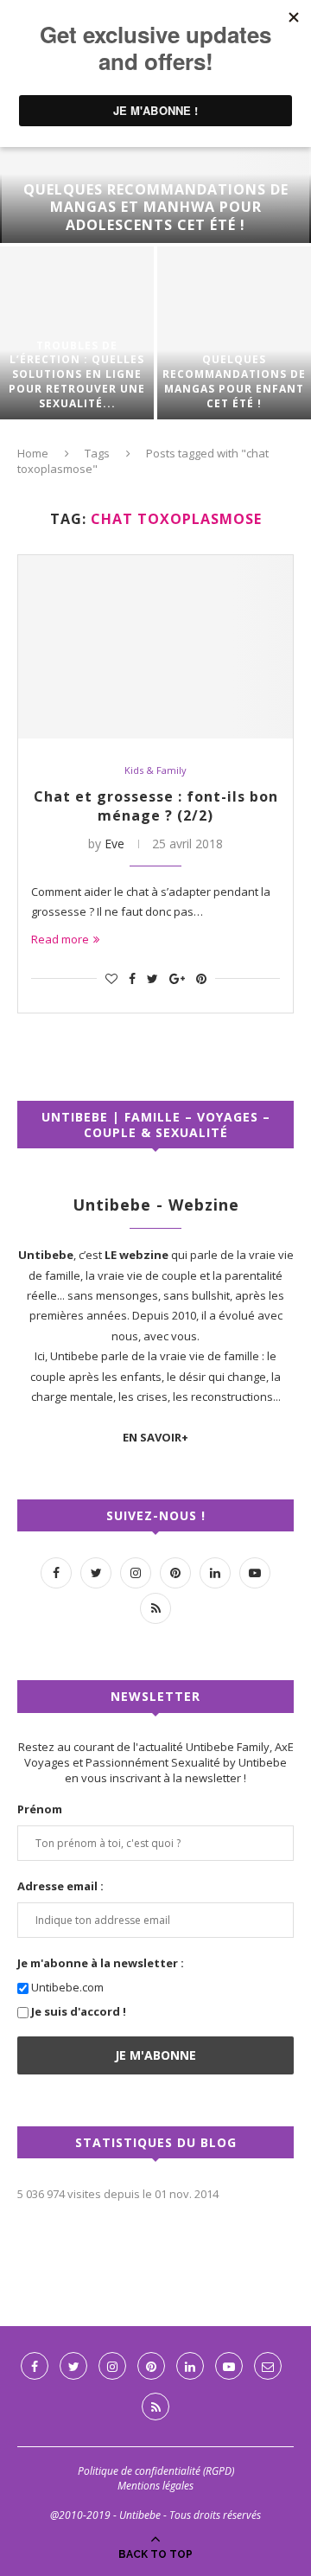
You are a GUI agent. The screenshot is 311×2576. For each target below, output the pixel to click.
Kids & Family (155, 770)
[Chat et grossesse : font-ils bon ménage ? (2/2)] (155, 647)
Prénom (40, 1809)
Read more (60, 939)
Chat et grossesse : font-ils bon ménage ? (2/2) (156, 806)
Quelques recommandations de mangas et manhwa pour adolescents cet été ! (156, 208)
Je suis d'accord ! (79, 2011)
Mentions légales (155, 2486)
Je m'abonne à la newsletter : (101, 1963)
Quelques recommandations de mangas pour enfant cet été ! (234, 381)
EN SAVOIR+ (155, 1437)
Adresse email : (60, 1886)
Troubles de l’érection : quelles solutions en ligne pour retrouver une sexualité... (77, 375)
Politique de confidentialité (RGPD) (156, 2471)
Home (33, 453)
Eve (114, 844)
